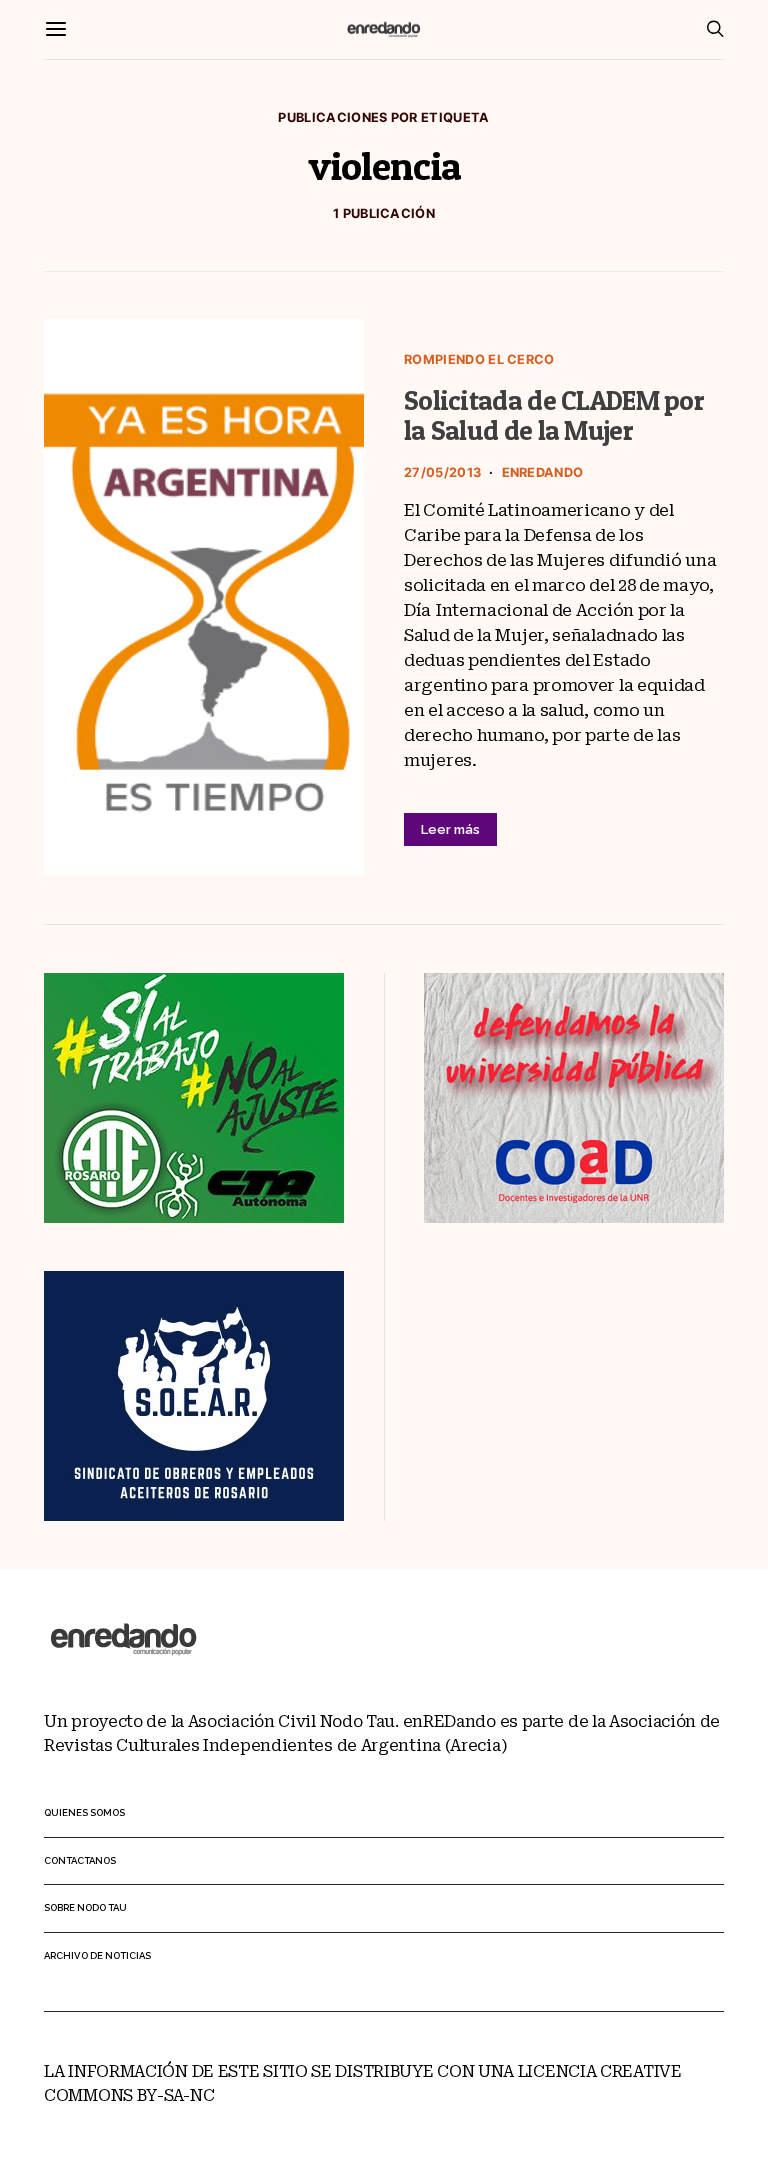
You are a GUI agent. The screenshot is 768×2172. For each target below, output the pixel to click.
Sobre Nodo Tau (85, 1907)
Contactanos (80, 1860)
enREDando (543, 472)
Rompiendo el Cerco (479, 359)
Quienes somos (84, 1812)
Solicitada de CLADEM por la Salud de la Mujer (554, 416)
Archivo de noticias (97, 1955)
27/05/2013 (442, 472)
